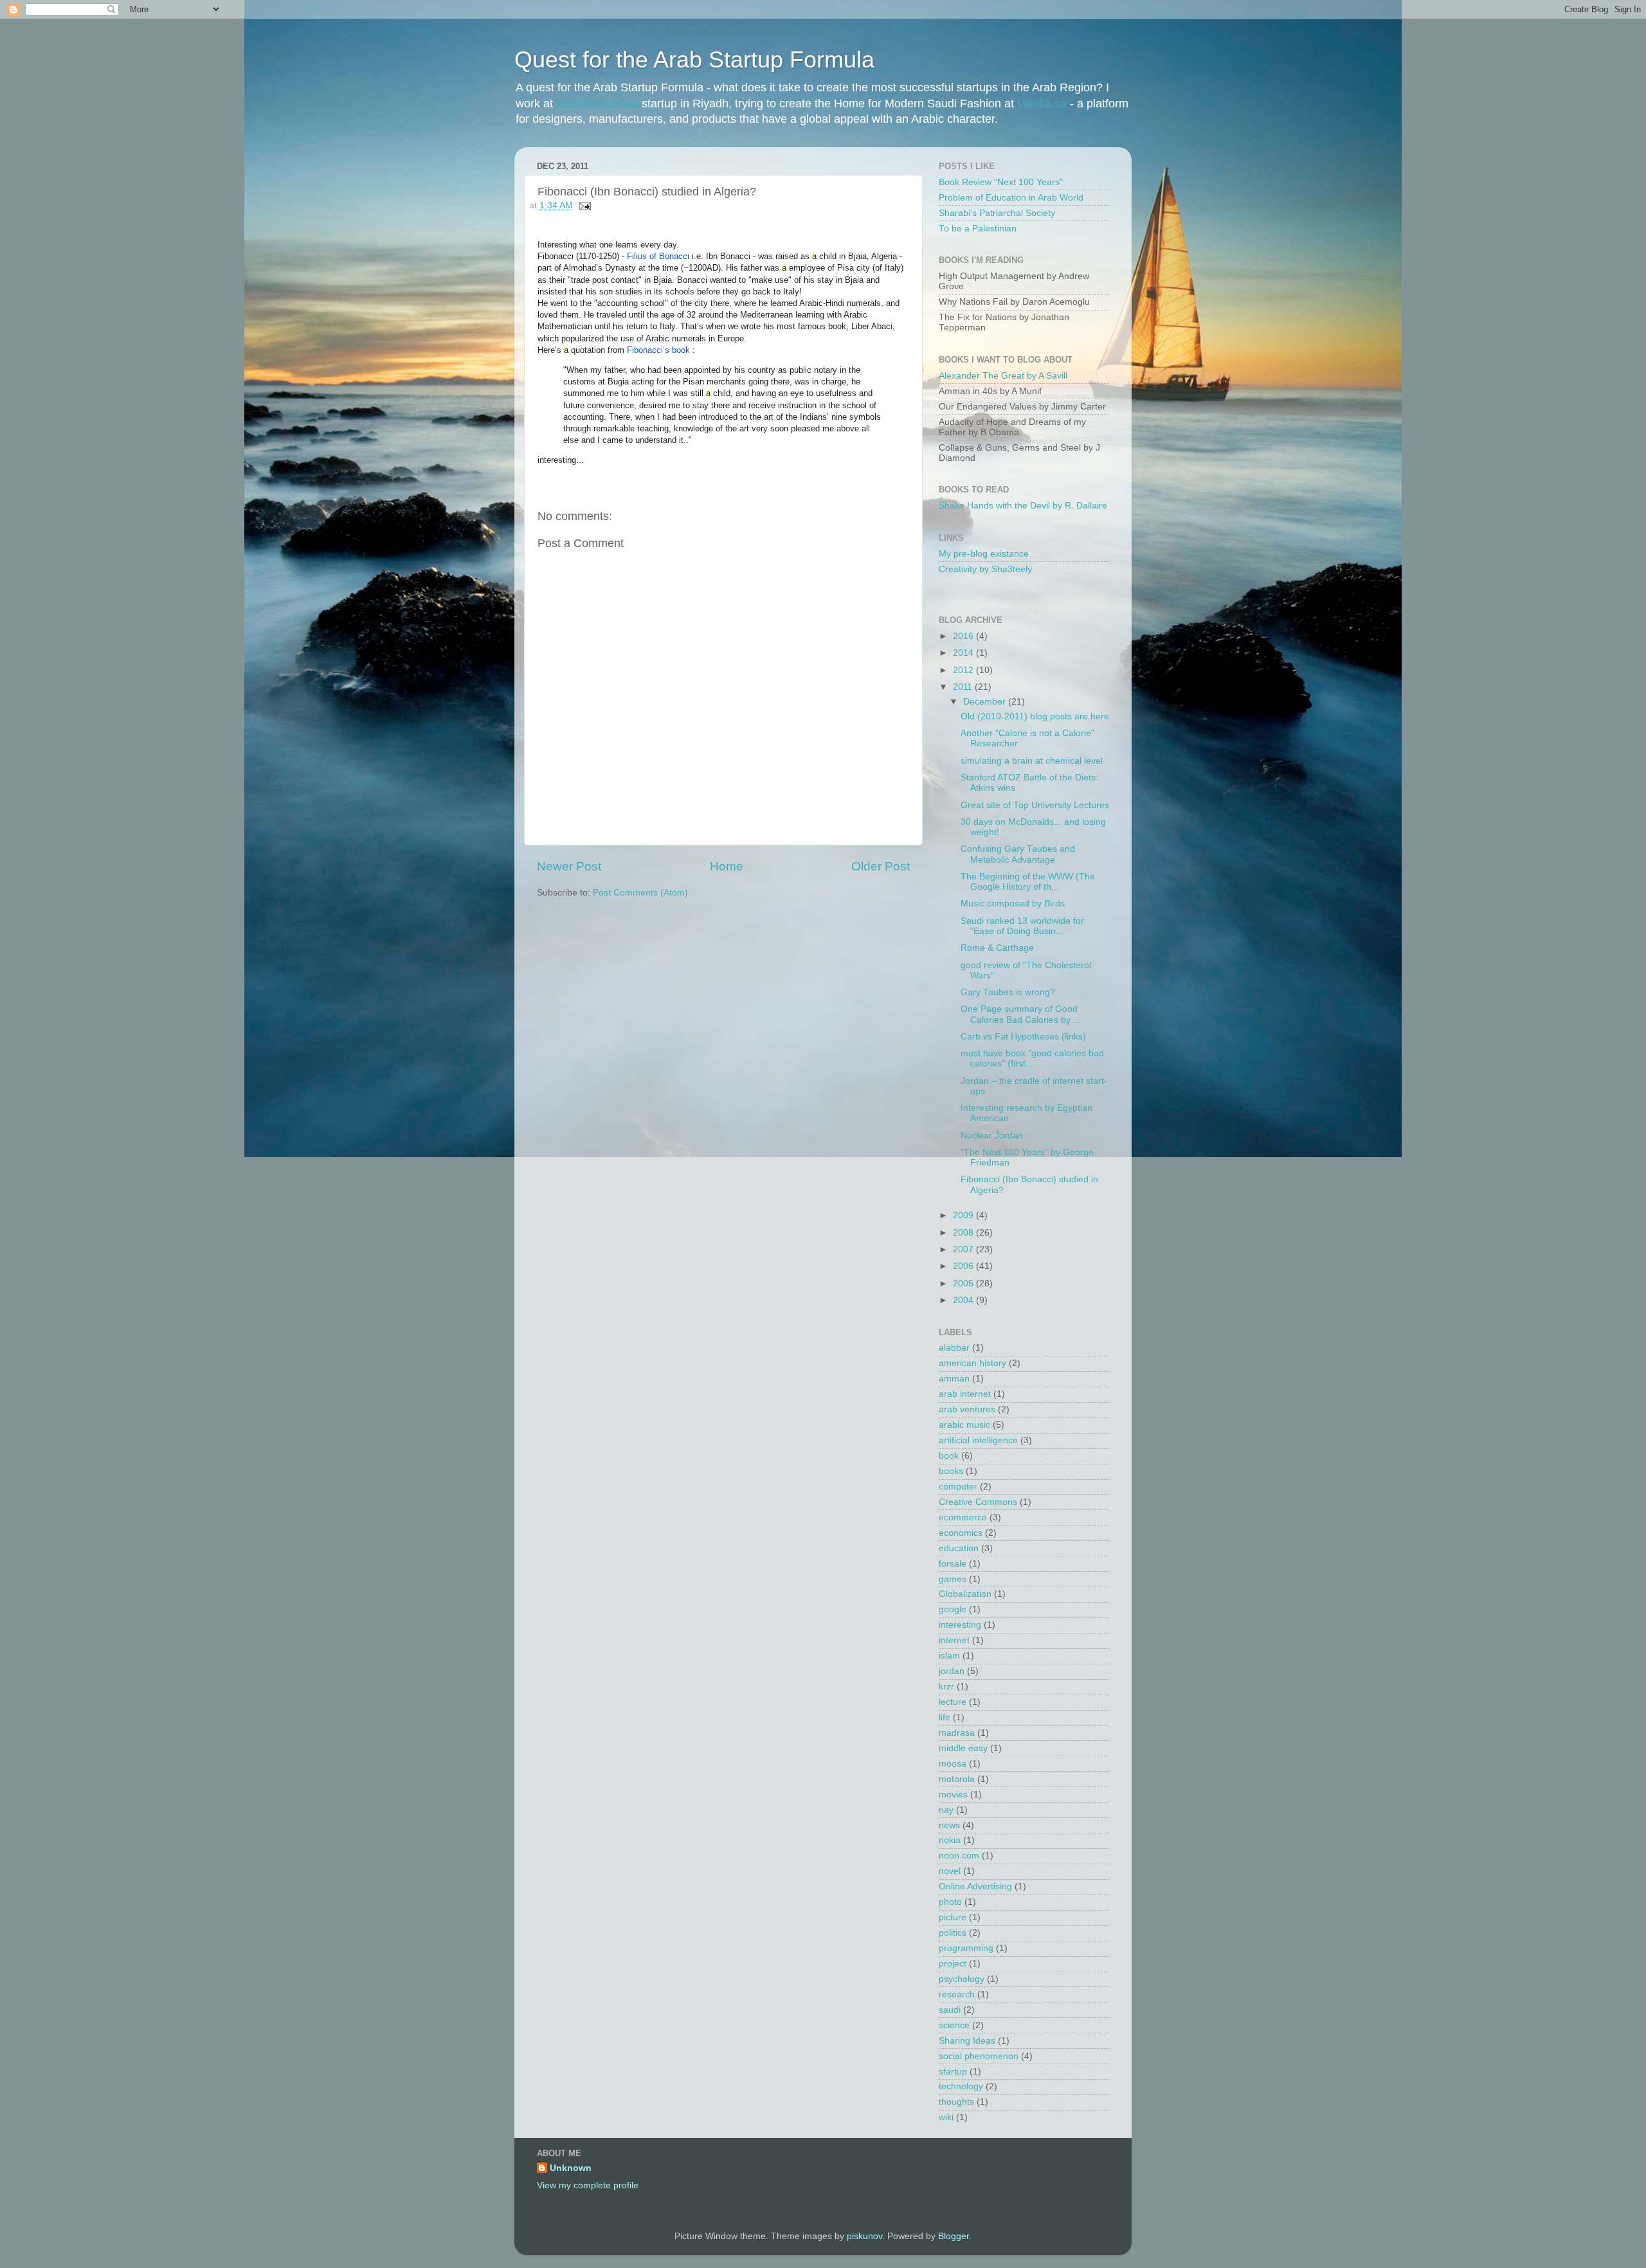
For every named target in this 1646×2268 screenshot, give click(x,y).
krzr (946, 1687)
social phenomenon (979, 2056)
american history (972, 1363)
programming (966, 1948)
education (959, 1548)
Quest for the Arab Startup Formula (694, 59)
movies (953, 1795)
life (945, 1717)
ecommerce (963, 1517)
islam (949, 1656)
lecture (953, 1702)
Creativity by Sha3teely (985, 569)
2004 (964, 1300)
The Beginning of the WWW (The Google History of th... (1028, 882)
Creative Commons (978, 1502)
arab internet (965, 1394)
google (953, 1609)
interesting (960, 1625)
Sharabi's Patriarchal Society (997, 213)
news (949, 1825)
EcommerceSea (597, 104)
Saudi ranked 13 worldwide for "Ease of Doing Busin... (1022, 926)
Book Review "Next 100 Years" (1001, 182)
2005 (964, 1283)
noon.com (959, 1856)
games (953, 1579)
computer (958, 1487)
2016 (964, 636)
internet (954, 1640)
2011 (964, 687)
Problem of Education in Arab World (1011, 198)
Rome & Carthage (997, 948)
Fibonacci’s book (658, 350)
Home (727, 866)
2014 (964, 653)
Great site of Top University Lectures (1035, 805)
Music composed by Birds (1013, 904)
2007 (964, 1249)
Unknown (571, 2168)
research (957, 1994)
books (951, 1471)
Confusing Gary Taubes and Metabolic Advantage (1018, 854)
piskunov (864, 2236)
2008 (964, 1233)
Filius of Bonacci (657, 256)
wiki (946, 2117)
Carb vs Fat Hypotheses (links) (1023, 1037)
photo (950, 1902)
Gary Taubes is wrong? (1008, 992)
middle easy (963, 1748)
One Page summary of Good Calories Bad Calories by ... (1021, 1014)
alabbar (954, 1348)
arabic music (964, 1425)
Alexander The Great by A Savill (1003, 376)
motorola (957, 1779)
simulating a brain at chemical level (1032, 761)
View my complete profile (588, 2185)
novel (950, 1871)
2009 (964, 1215)
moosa (953, 1764)
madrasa (957, 1733)
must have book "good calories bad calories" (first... (1032, 1058)
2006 (964, 1266)
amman (954, 1379)
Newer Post (569, 866)
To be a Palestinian (978, 229)
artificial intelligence (978, 1440)
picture (953, 1917)
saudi (950, 2010)
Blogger (954, 2236)
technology (961, 2086)
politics (953, 1933)
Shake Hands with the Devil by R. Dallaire (1023, 506)
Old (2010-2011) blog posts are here (1035, 716)
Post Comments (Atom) (640, 893)
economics (961, 1533)
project (953, 1964)
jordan (952, 1671)
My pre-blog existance (984, 554)
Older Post (881, 866)
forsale (953, 1564)
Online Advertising (975, 1886)
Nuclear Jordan (992, 1136)
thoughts (956, 2102)
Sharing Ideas (967, 2041)
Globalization (965, 1594)
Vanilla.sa (1042, 104)
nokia (950, 1840)
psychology (962, 1979)
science (954, 2025)
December (986, 702)
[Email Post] (583, 205)
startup (953, 2072)
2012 (964, 670)
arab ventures (967, 1409)
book (949, 1456)
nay (946, 1810)
